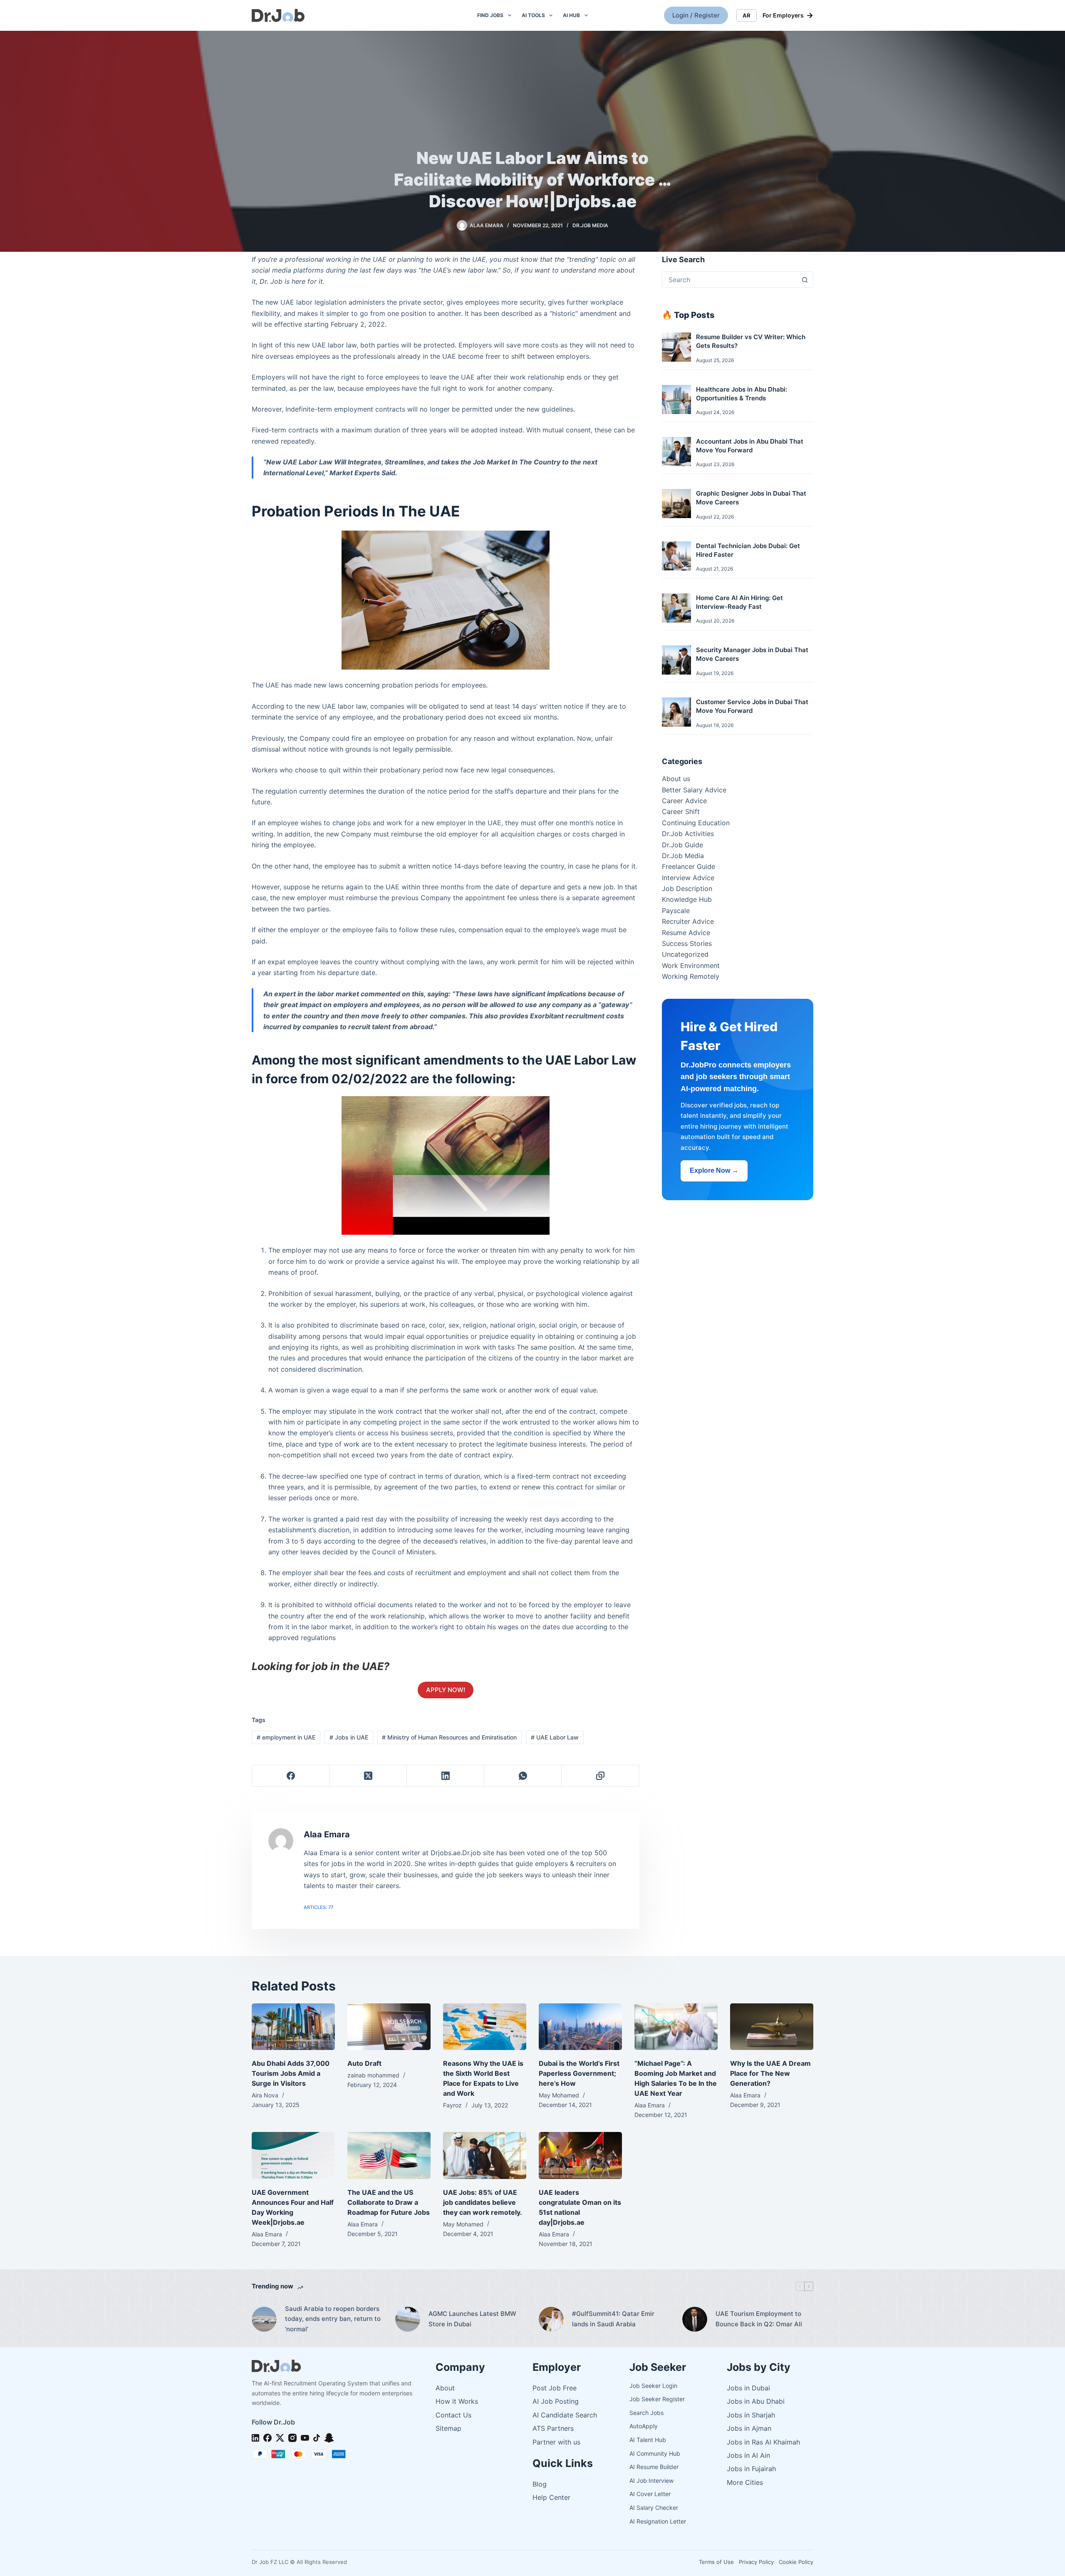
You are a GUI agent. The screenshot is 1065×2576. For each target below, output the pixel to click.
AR (747, 15)
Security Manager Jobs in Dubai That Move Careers (752, 654)
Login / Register (696, 15)
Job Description (687, 888)
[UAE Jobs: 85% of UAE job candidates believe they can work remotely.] (485, 2155)
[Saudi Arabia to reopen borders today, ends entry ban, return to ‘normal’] (264, 2319)
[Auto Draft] (389, 2027)
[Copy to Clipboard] (600, 1776)
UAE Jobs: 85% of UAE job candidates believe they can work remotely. (483, 2202)
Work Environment (691, 965)
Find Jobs (490, 15)
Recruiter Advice (688, 921)
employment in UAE (286, 1737)
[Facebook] (291, 1776)
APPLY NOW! (446, 1690)
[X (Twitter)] (368, 1776)
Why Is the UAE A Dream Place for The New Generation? (770, 2073)
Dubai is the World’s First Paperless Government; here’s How (579, 2073)
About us (676, 779)
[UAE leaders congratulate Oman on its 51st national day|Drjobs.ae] (580, 2155)
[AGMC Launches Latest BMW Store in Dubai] (408, 2319)
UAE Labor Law (555, 1737)
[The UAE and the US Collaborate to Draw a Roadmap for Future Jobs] (389, 2155)
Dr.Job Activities (688, 834)
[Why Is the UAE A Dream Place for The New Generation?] (772, 2027)
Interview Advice (688, 878)
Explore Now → (714, 1170)
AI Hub (571, 15)
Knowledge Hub (687, 899)
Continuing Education (696, 823)
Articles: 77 (318, 1907)
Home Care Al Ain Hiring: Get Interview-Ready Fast (739, 602)
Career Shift (681, 812)
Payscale (676, 911)
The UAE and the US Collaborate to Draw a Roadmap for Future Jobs (389, 2202)
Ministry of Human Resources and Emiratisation (449, 1737)
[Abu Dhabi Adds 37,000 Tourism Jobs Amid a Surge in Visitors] (293, 2027)
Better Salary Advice (694, 790)
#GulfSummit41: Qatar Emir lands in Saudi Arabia (613, 2319)
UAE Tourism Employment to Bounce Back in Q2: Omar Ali (759, 2319)
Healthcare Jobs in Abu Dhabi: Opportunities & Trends (742, 394)
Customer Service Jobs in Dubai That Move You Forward (752, 706)
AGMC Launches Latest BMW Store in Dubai (472, 2319)
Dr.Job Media (590, 225)
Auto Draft (364, 2063)
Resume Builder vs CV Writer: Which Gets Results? (751, 341)
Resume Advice (686, 933)
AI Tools (533, 15)
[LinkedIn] (446, 1776)
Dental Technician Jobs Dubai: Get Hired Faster (748, 550)
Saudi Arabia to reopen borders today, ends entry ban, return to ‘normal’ (333, 2319)
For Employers (788, 15)
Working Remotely (691, 976)
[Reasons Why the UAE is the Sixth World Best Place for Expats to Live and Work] (485, 2027)
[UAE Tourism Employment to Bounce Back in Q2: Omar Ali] (695, 2319)
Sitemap (448, 2428)
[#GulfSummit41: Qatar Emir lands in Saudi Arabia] (551, 2319)
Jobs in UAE (349, 1737)
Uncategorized (685, 954)
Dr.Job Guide (682, 845)
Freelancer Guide (689, 866)
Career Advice (684, 801)
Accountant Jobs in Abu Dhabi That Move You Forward (750, 446)
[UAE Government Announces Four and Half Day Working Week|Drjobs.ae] (293, 2155)
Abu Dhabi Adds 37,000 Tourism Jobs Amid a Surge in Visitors (291, 2073)
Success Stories (687, 943)
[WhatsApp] (523, 1776)
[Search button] (805, 280)
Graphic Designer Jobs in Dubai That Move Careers (751, 498)
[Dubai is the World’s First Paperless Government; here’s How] (580, 2027)
